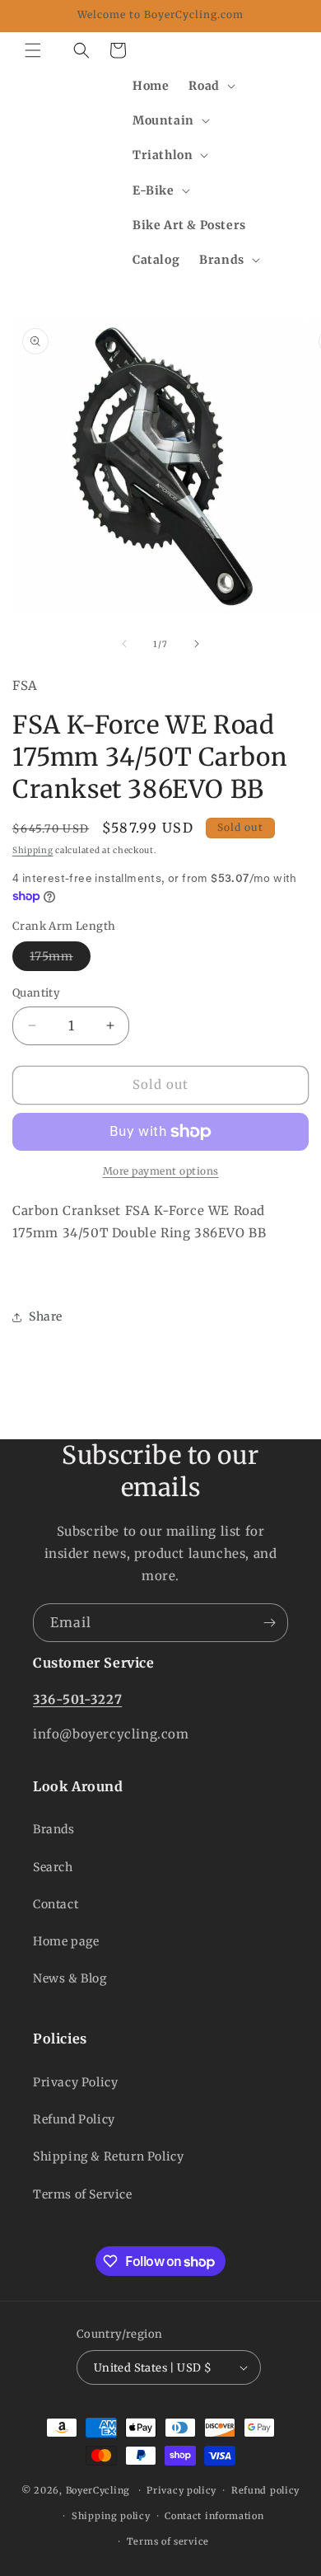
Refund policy (265, 2490)
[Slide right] (197, 644)
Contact (56, 1904)
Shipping (33, 850)
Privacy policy (181, 2490)
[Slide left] (124, 644)
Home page (66, 1941)
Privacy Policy (75, 2082)
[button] (33, 50)
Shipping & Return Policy (108, 2156)
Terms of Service (83, 2194)
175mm (60, 960)
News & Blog (70, 1978)
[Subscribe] (269, 1623)
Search (53, 1867)
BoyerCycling (98, 2490)
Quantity (36, 993)
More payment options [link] (161, 1171)
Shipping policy (111, 2516)
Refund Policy (74, 2119)
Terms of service (168, 2541)
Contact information (214, 2516)
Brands (54, 1829)
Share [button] (46, 1316)
